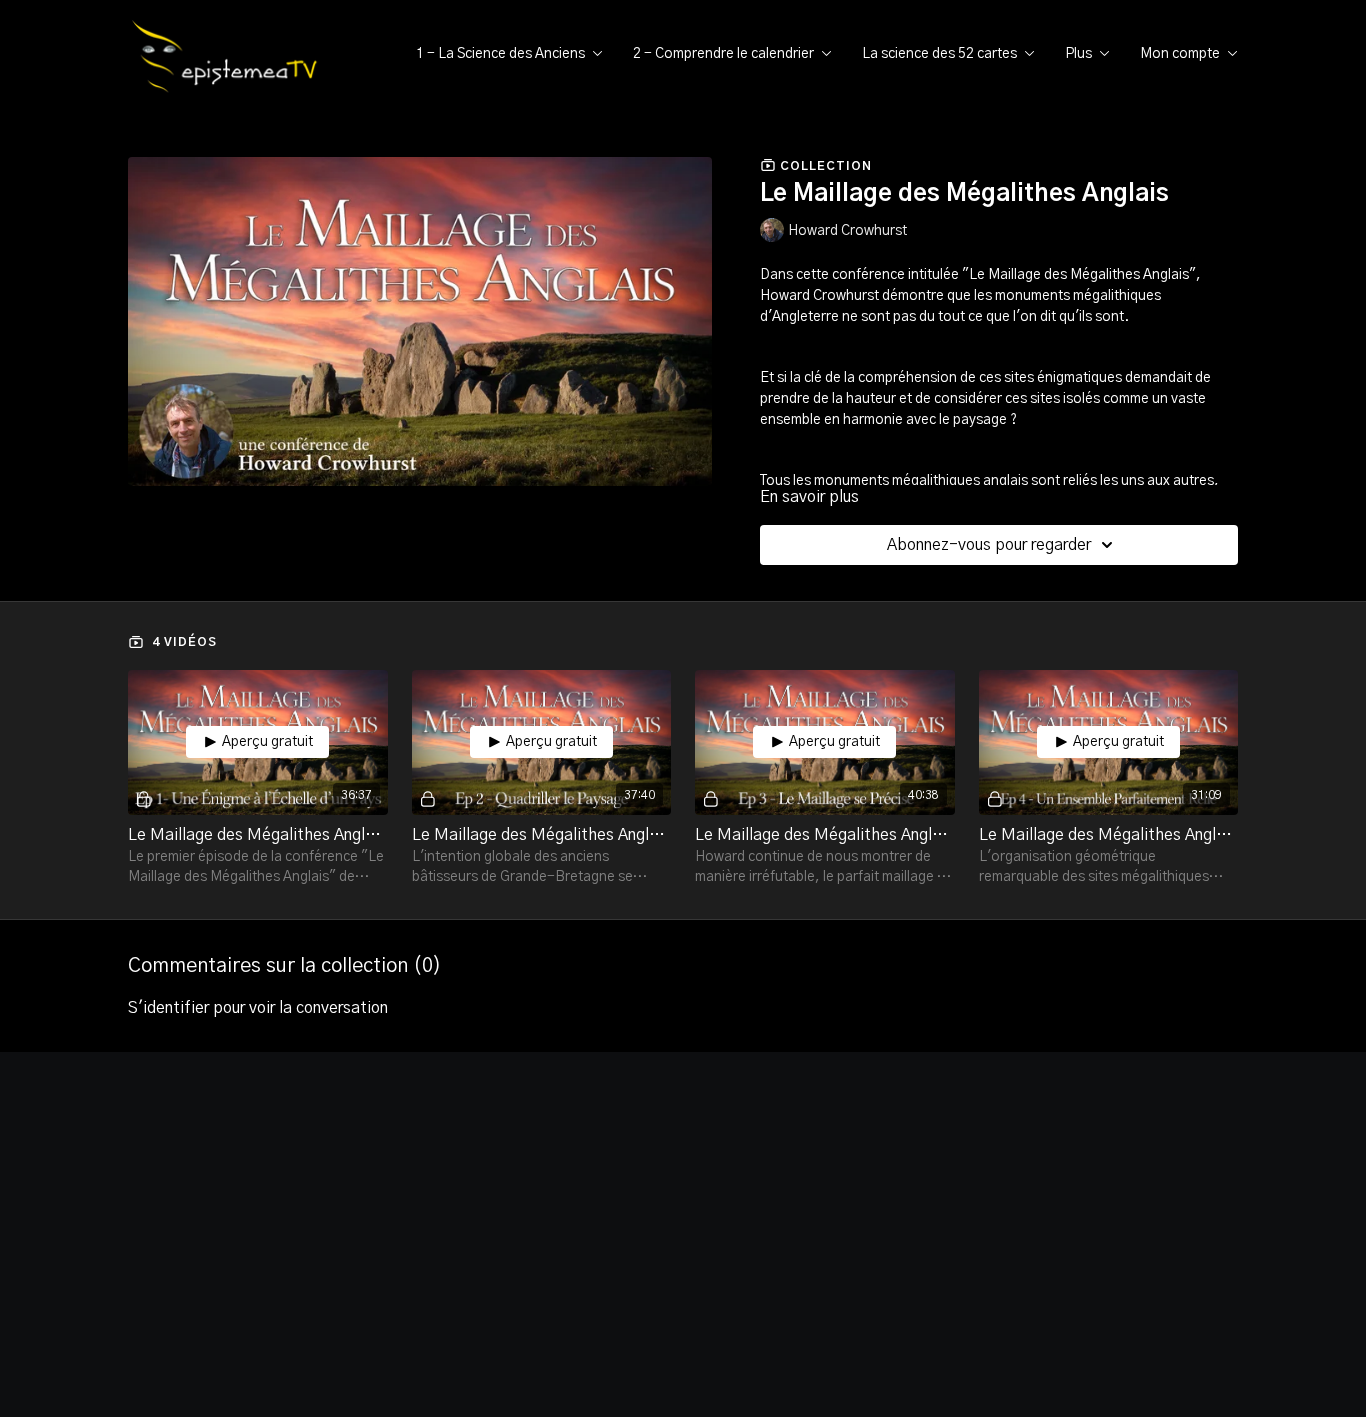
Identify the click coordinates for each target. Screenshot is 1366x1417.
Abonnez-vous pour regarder (989, 545)
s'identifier (168, 1008)
